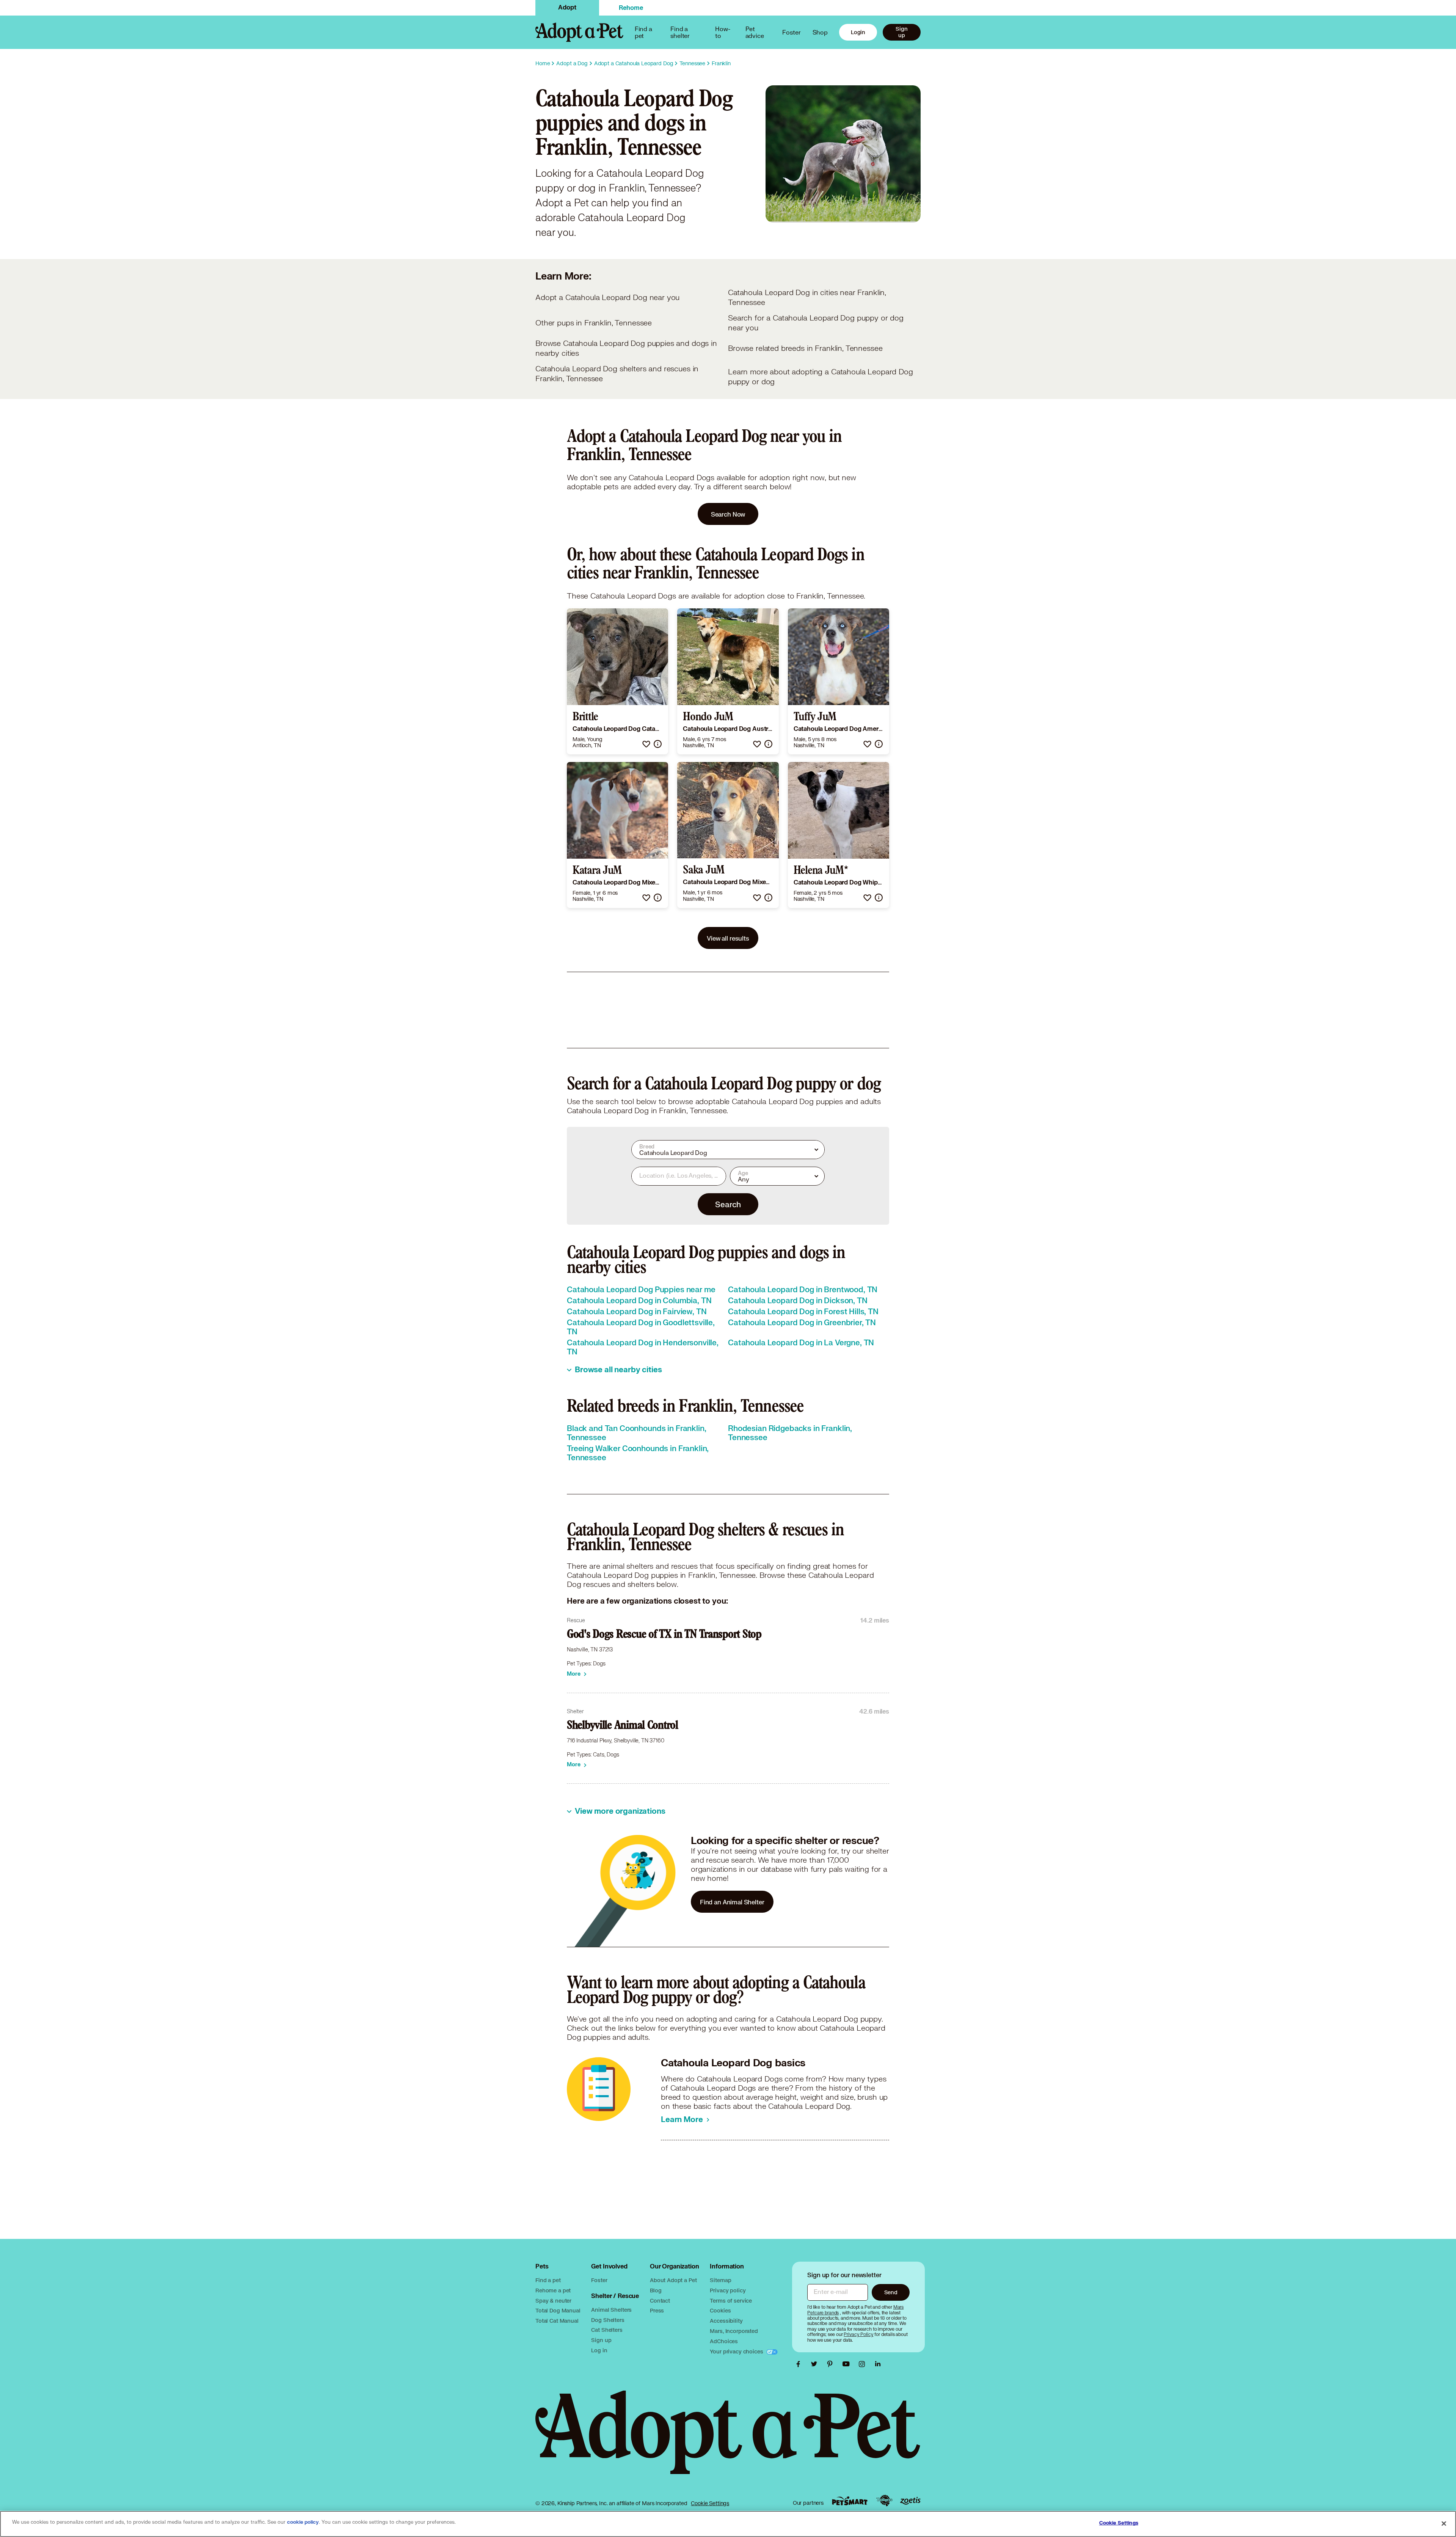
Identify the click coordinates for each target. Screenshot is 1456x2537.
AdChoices (724, 2341)
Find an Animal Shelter (732, 1902)
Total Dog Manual (558, 2310)
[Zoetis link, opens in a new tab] (910, 2501)
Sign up (901, 32)
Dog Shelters (608, 2320)
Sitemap (720, 2280)
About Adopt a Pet (673, 2280)
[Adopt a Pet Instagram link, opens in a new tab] (864, 2364)
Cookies (720, 2310)
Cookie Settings (710, 2503)
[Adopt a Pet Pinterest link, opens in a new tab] (832, 2364)
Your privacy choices (737, 2351)
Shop (820, 32)
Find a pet (548, 2280)
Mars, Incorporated (734, 2331)
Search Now (728, 514)
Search (728, 1204)
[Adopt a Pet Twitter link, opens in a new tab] (816, 2364)
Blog (656, 2290)
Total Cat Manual (557, 2321)
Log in (599, 2350)
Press (657, 2310)
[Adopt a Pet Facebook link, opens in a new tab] (800, 2364)
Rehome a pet (553, 2290)
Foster (791, 32)
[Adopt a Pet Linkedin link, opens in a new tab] (878, 2364)
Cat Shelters (607, 2330)
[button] (646, 744)
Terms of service (731, 2301)
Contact (660, 2301)
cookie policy (303, 2522)
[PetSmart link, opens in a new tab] (850, 2501)
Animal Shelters (611, 2310)
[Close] (1444, 2523)
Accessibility (726, 2321)
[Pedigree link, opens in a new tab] (884, 2501)
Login (858, 32)
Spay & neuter (553, 2301)
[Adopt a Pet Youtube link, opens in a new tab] (848, 2364)
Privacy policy (728, 2290)
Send (891, 2292)
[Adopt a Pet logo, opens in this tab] (728, 2440)
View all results (728, 938)
